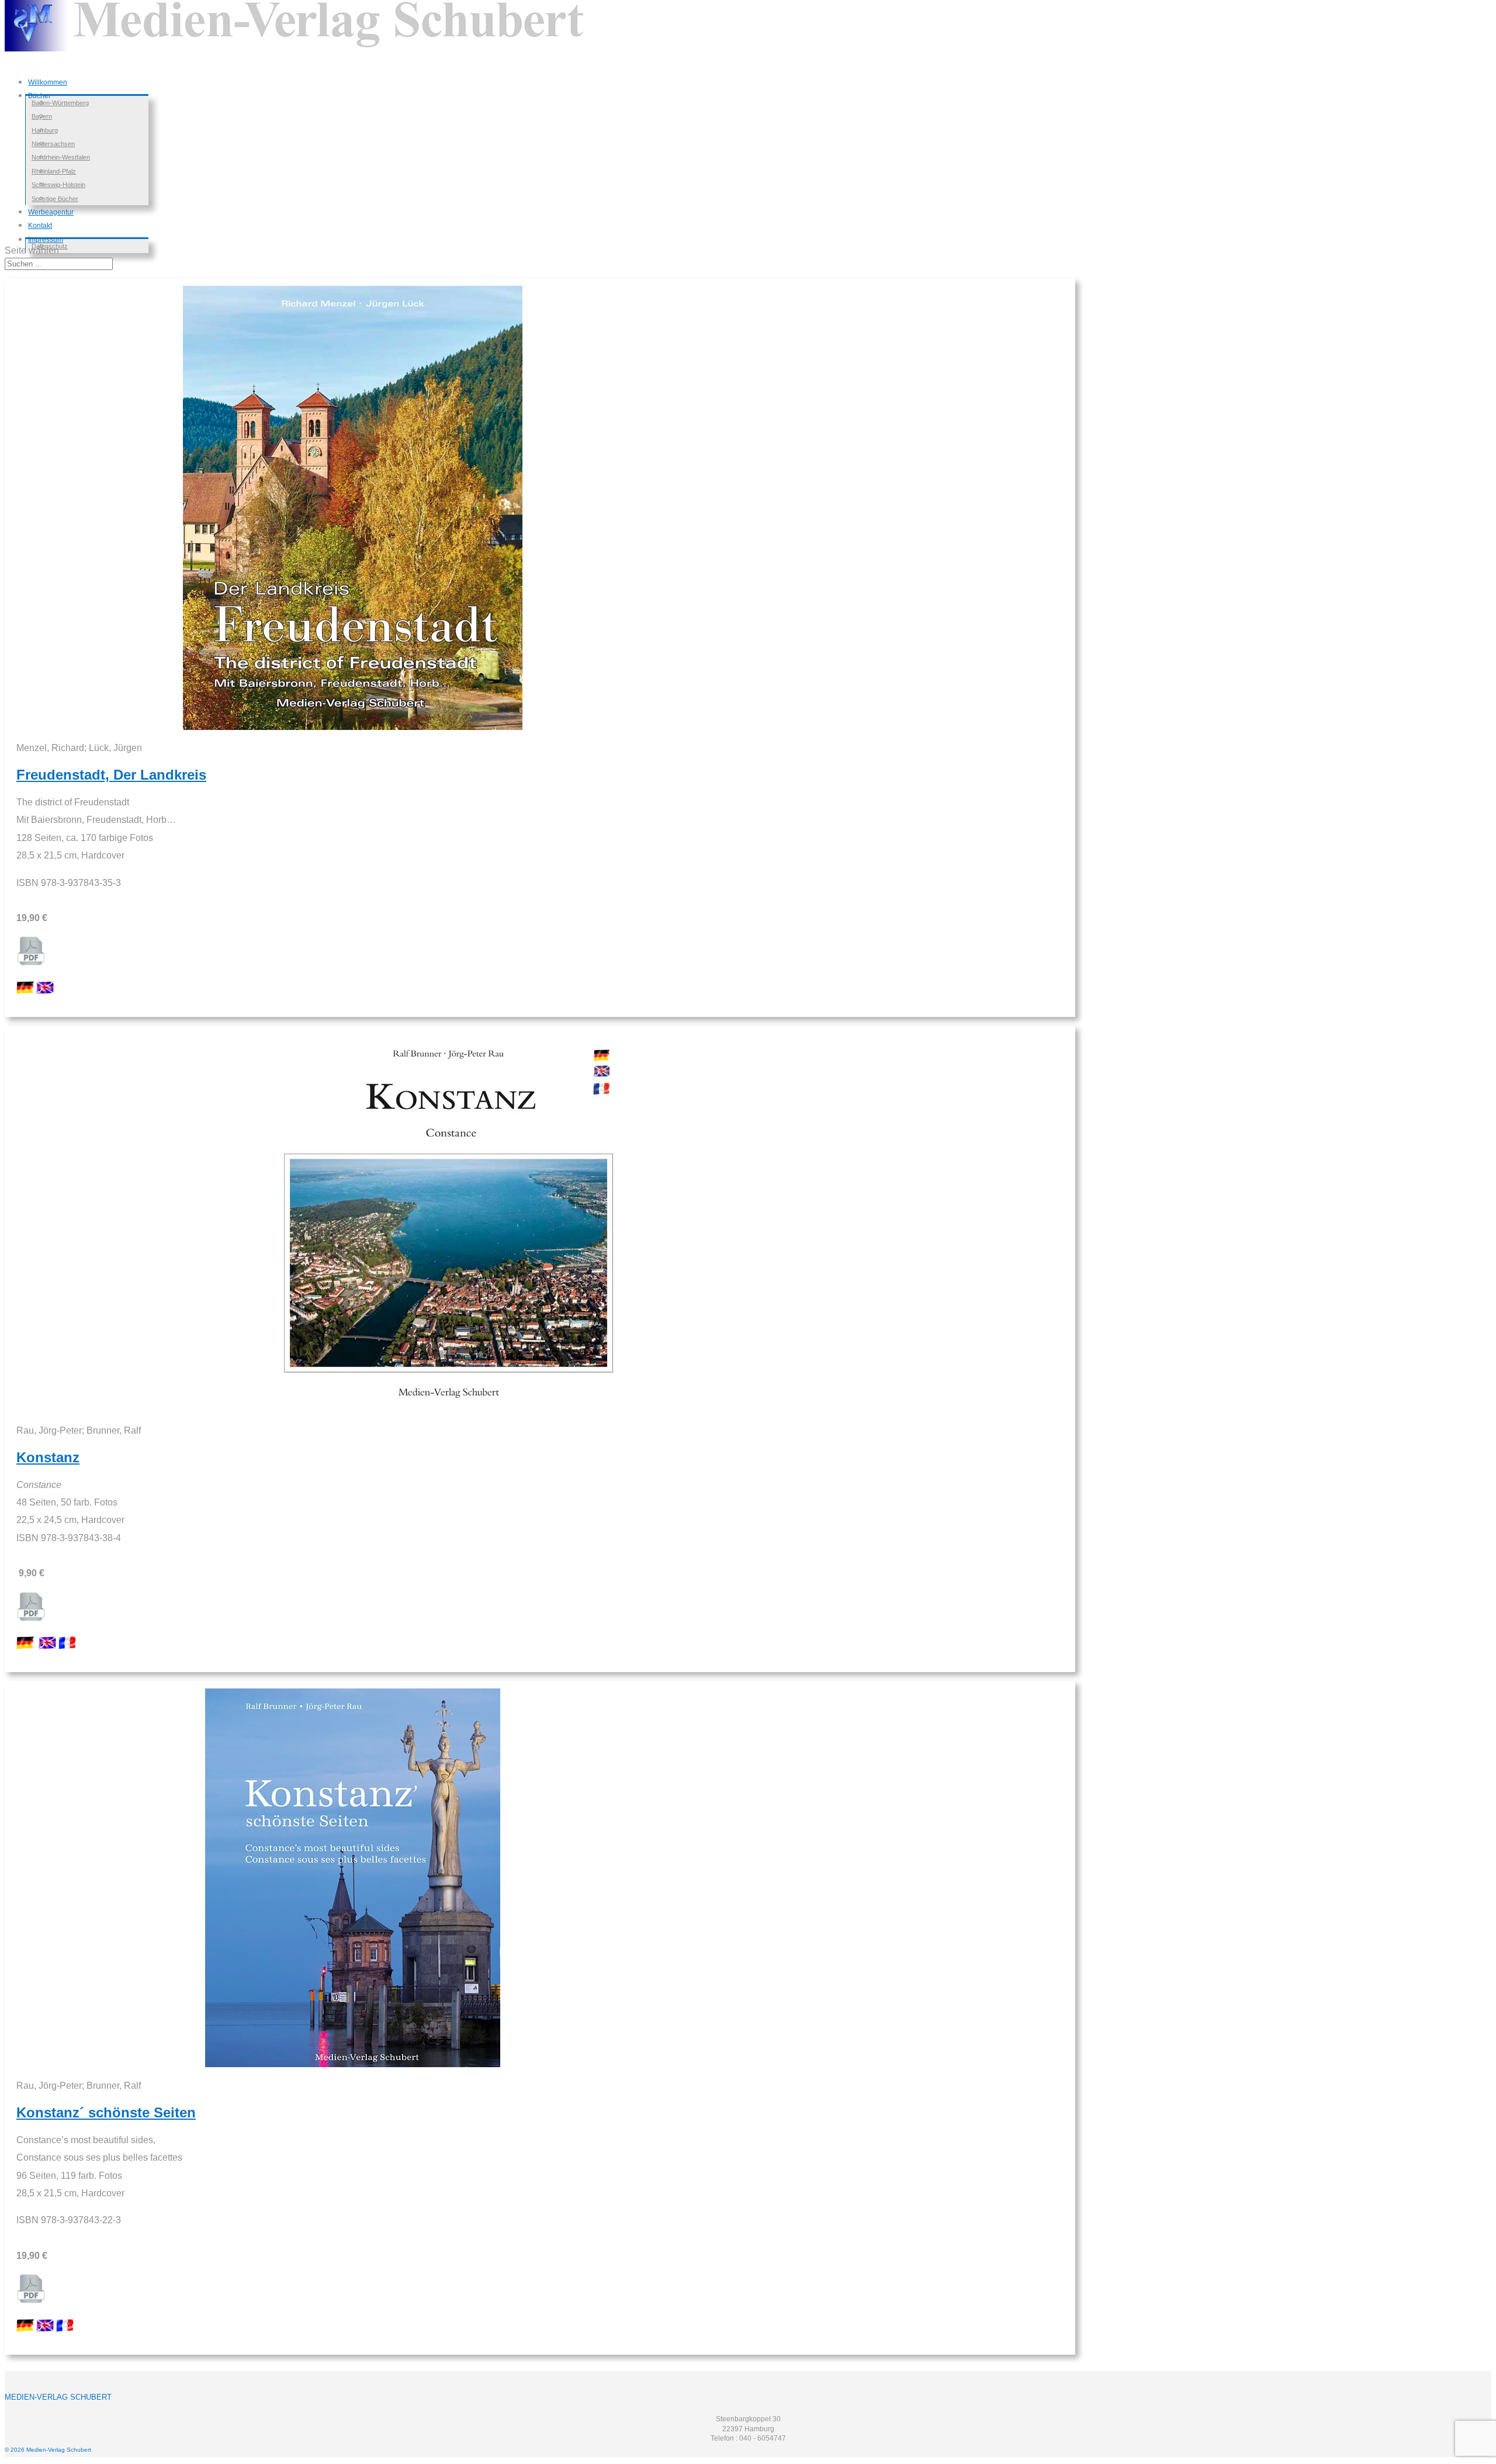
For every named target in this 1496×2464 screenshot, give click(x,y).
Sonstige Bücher (55, 199)
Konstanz (48, 1457)
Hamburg (45, 130)
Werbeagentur (51, 212)
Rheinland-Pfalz (54, 171)
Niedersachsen (53, 144)
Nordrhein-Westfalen (61, 157)
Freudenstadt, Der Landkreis (111, 775)
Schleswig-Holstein (58, 185)
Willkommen (48, 82)
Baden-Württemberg (60, 103)
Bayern (42, 116)
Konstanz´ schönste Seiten (106, 2112)
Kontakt (40, 226)
